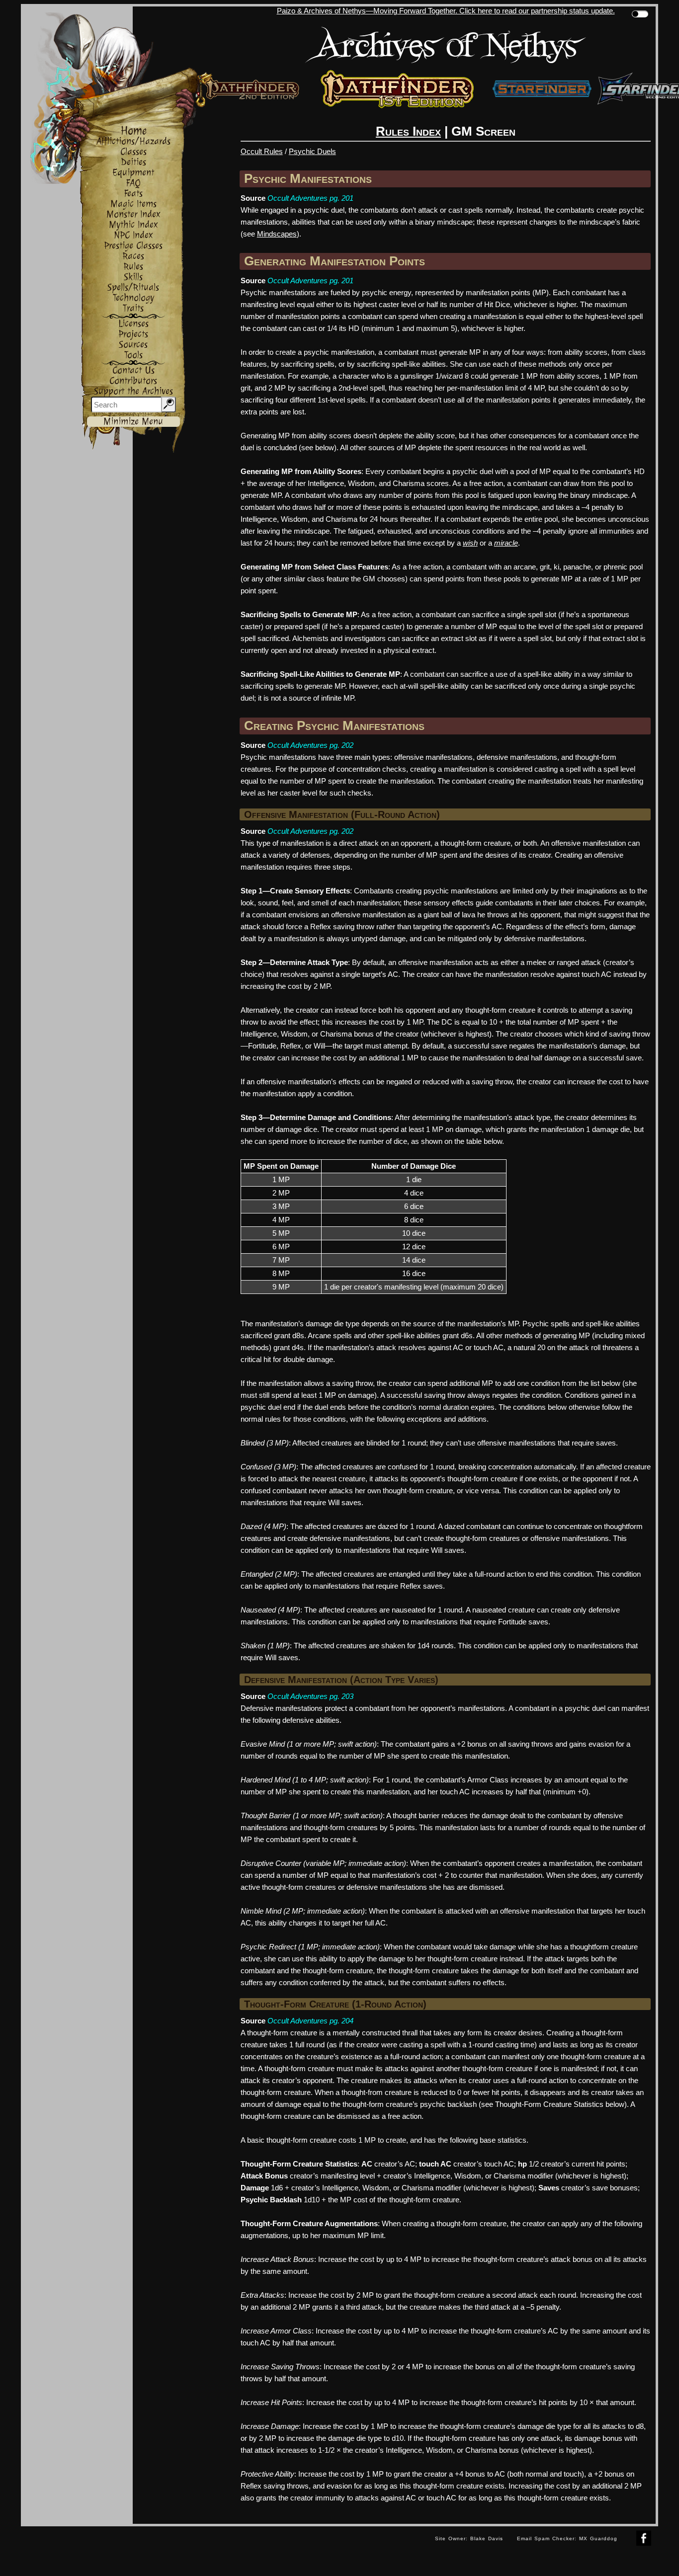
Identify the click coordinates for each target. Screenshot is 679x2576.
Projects (133, 334)
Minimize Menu (133, 422)
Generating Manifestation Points (335, 261)
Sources (133, 345)
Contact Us (133, 370)
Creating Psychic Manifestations (334, 725)
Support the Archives (133, 391)
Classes (133, 152)
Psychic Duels (312, 151)
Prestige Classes (133, 246)
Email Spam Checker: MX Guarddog (567, 2538)
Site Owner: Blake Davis (469, 2538)
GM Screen (483, 131)
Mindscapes (277, 234)
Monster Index (133, 214)
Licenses (133, 324)
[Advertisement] (225, 2549)
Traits (133, 308)
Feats (133, 194)
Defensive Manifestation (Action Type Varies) (341, 1680)
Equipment (133, 173)
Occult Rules (262, 151)
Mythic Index (133, 225)
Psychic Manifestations (308, 178)
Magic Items (133, 204)
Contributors (133, 381)
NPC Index (133, 235)
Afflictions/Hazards (133, 141)
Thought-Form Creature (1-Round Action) (335, 2004)
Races (133, 256)
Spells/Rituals (133, 287)
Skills (133, 277)
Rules (133, 267)
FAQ (133, 183)
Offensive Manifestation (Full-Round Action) (342, 814)
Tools (133, 355)
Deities (133, 162)
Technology (133, 298)
